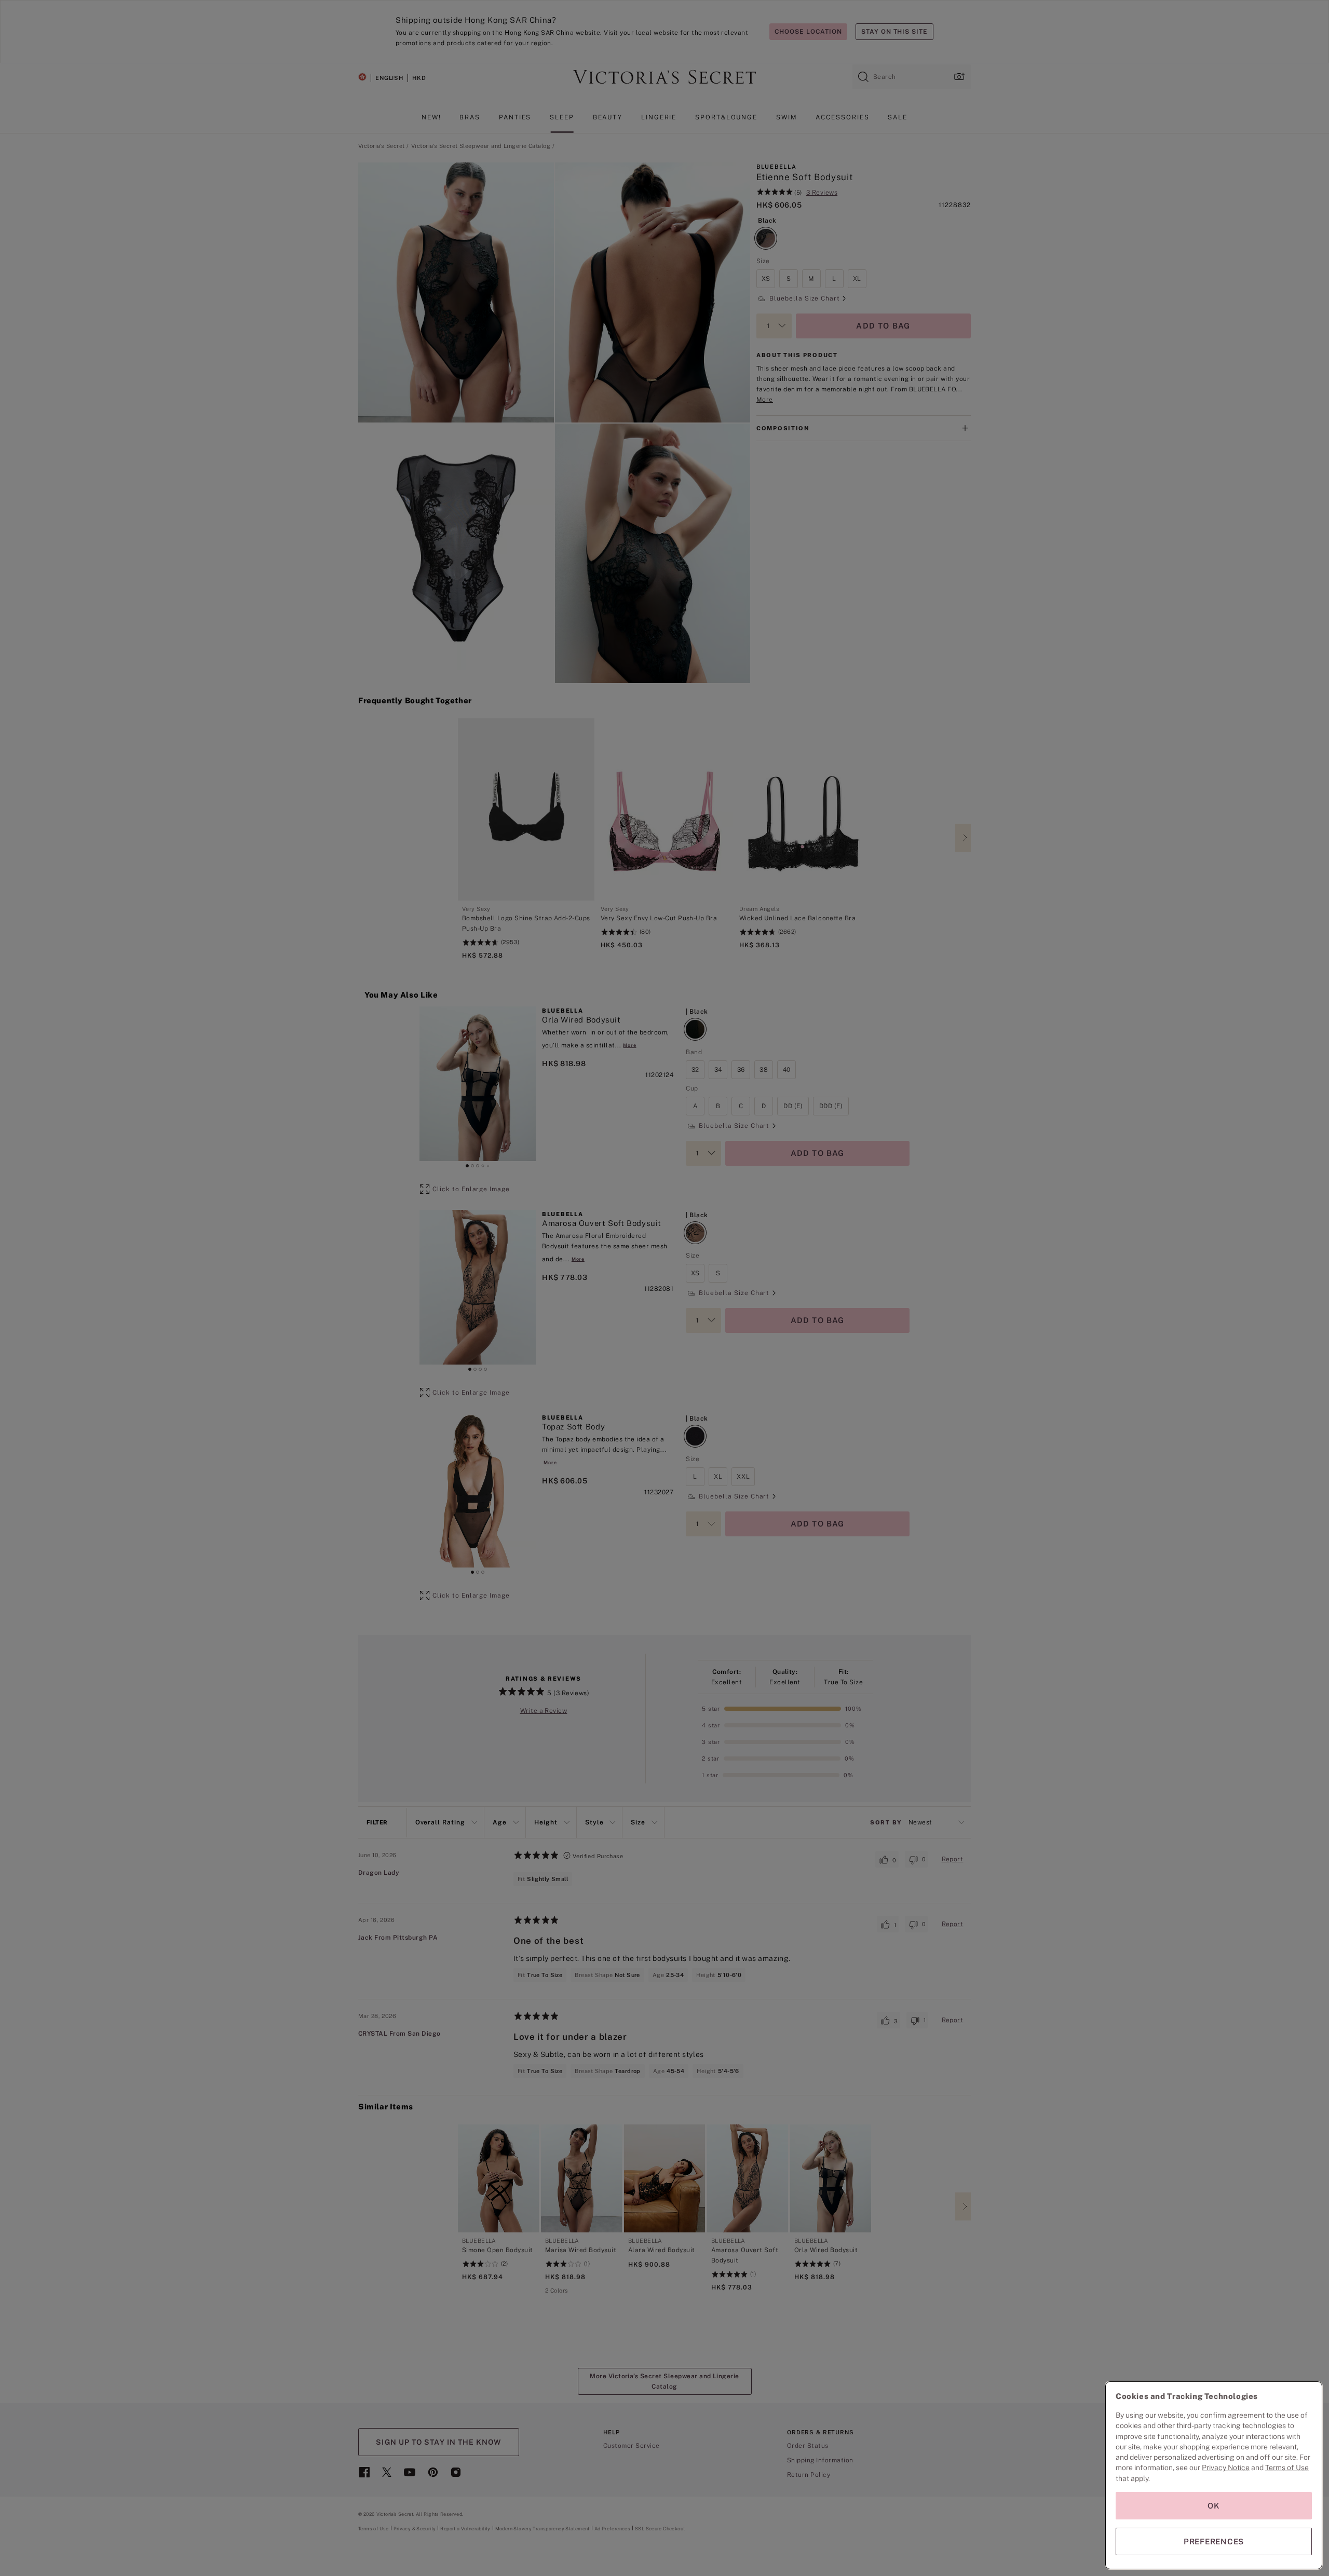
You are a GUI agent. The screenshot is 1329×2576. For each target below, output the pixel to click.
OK (1214, 2506)
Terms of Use (1287, 2468)
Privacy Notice (1226, 2468)
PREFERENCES (1214, 2541)
